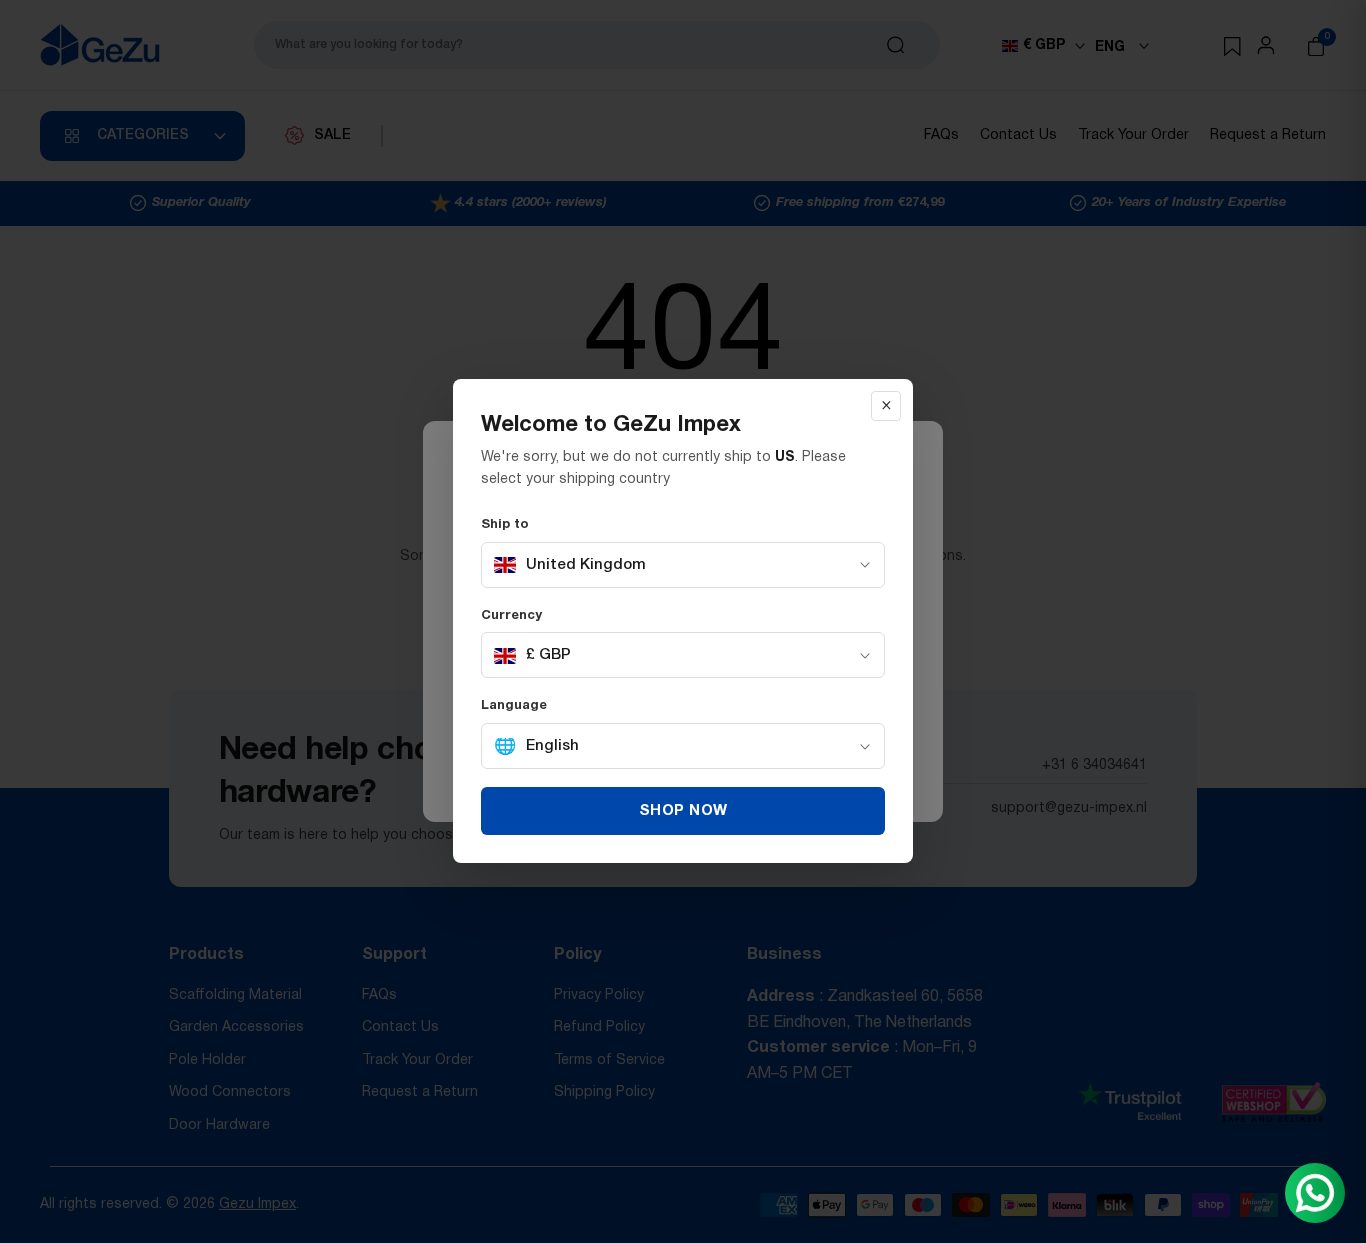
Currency (511, 616)
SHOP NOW (683, 812)
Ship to (505, 525)
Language (514, 707)
